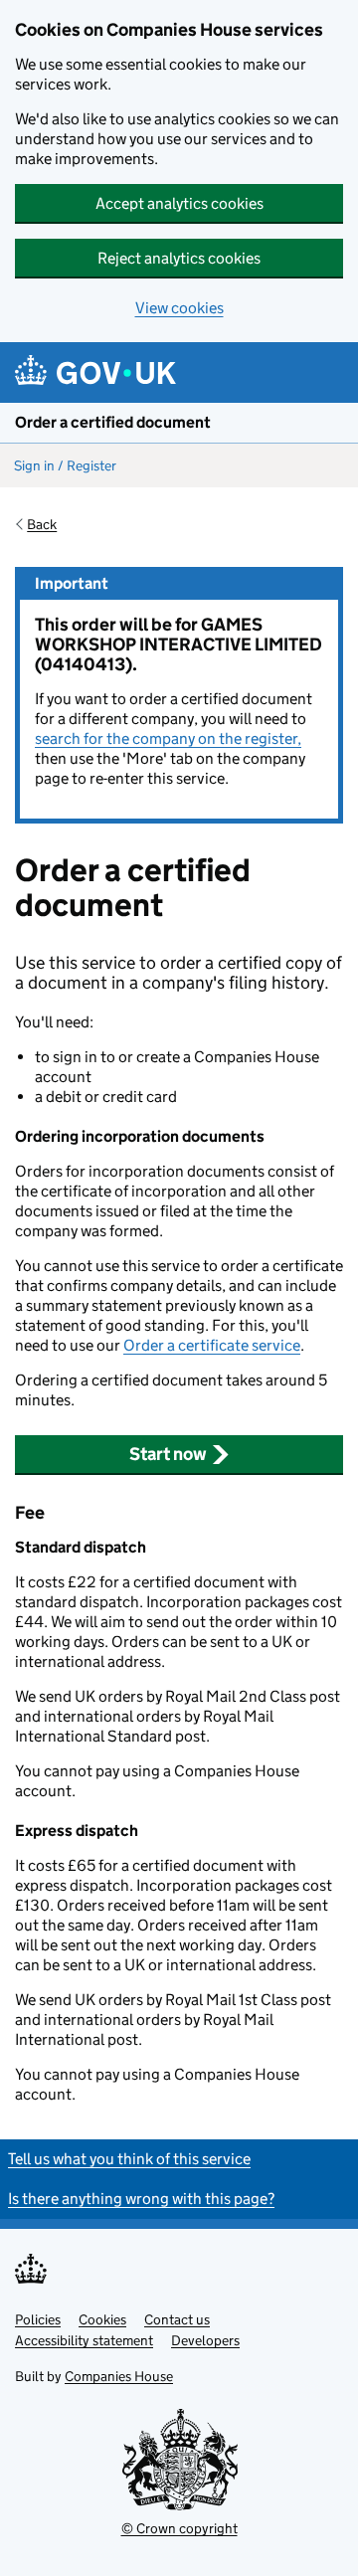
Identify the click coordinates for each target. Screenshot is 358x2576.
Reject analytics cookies (179, 258)
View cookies (179, 308)
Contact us (177, 2319)
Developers (205, 2340)
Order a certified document (113, 422)
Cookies (102, 2319)
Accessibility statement (84, 2340)
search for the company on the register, (168, 738)
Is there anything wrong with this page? (141, 2199)
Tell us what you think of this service (129, 2159)
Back (42, 524)
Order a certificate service (212, 1345)
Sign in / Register (65, 465)
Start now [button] (168, 1454)
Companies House (119, 2376)
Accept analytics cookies (179, 203)
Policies (38, 2319)
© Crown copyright (179, 2528)
